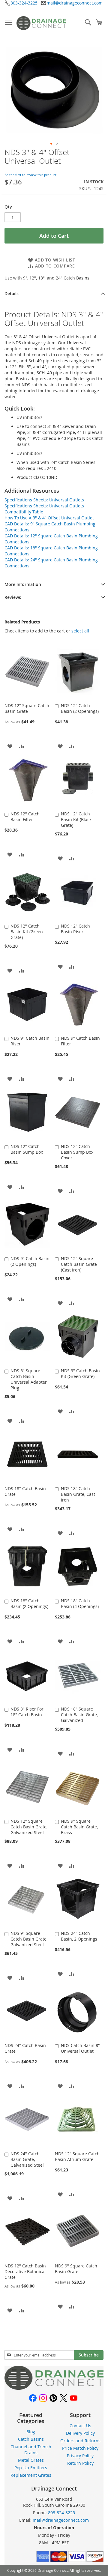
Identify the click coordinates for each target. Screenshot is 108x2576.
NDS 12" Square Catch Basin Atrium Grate (77, 2156)
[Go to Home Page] (54, 2388)
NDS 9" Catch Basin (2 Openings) (30, 1261)
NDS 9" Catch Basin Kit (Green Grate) (80, 1373)
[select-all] (80, 631)
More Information (23, 584)
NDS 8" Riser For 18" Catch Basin (27, 1712)
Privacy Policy (80, 2456)
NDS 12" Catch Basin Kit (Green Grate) (27, 932)
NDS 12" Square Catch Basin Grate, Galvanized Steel (29, 1827)
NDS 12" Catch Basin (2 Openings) (80, 708)
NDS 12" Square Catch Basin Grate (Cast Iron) (79, 1264)
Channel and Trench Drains (31, 2450)
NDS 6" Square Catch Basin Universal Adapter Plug (29, 1379)
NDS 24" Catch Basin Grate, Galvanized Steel (27, 2159)
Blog (31, 2432)
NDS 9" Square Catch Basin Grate (76, 2269)
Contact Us (80, 2426)
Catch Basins (31, 2439)
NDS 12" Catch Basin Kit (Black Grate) (76, 819)
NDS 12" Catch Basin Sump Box (27, 1149)
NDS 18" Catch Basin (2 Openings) (29, 1603)
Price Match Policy (80, 2448)
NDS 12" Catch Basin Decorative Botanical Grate (25, 2271)
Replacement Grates (31, 2475)
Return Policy (80, 2463)
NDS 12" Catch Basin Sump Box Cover (77, 1152)
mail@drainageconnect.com (75, 3)
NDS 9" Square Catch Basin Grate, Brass (79, 1827)
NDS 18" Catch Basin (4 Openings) (80, 1603)
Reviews (13, 597)
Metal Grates (31, 2460)
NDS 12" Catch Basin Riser (75, 929)
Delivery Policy (80, 2433)
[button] (51, 144)
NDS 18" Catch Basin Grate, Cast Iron (78, 1494)
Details (12, 293)
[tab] (54, 293)
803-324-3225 (24, 3)
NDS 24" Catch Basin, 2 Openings (79, 1936)
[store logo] (41, 23)
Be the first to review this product (30, 175)
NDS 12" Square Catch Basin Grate (27, 708)
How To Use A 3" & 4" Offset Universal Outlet (49, 518)
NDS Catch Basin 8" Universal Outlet (80, 2048)
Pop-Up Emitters (31, 2468)
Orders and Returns (80, 2441)
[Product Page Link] (27, 698)
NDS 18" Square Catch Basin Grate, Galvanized (79, 1715)
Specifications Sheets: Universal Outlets (44, 500)
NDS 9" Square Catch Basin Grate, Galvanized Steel (29, 1939)
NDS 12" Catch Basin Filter (25, 817)
